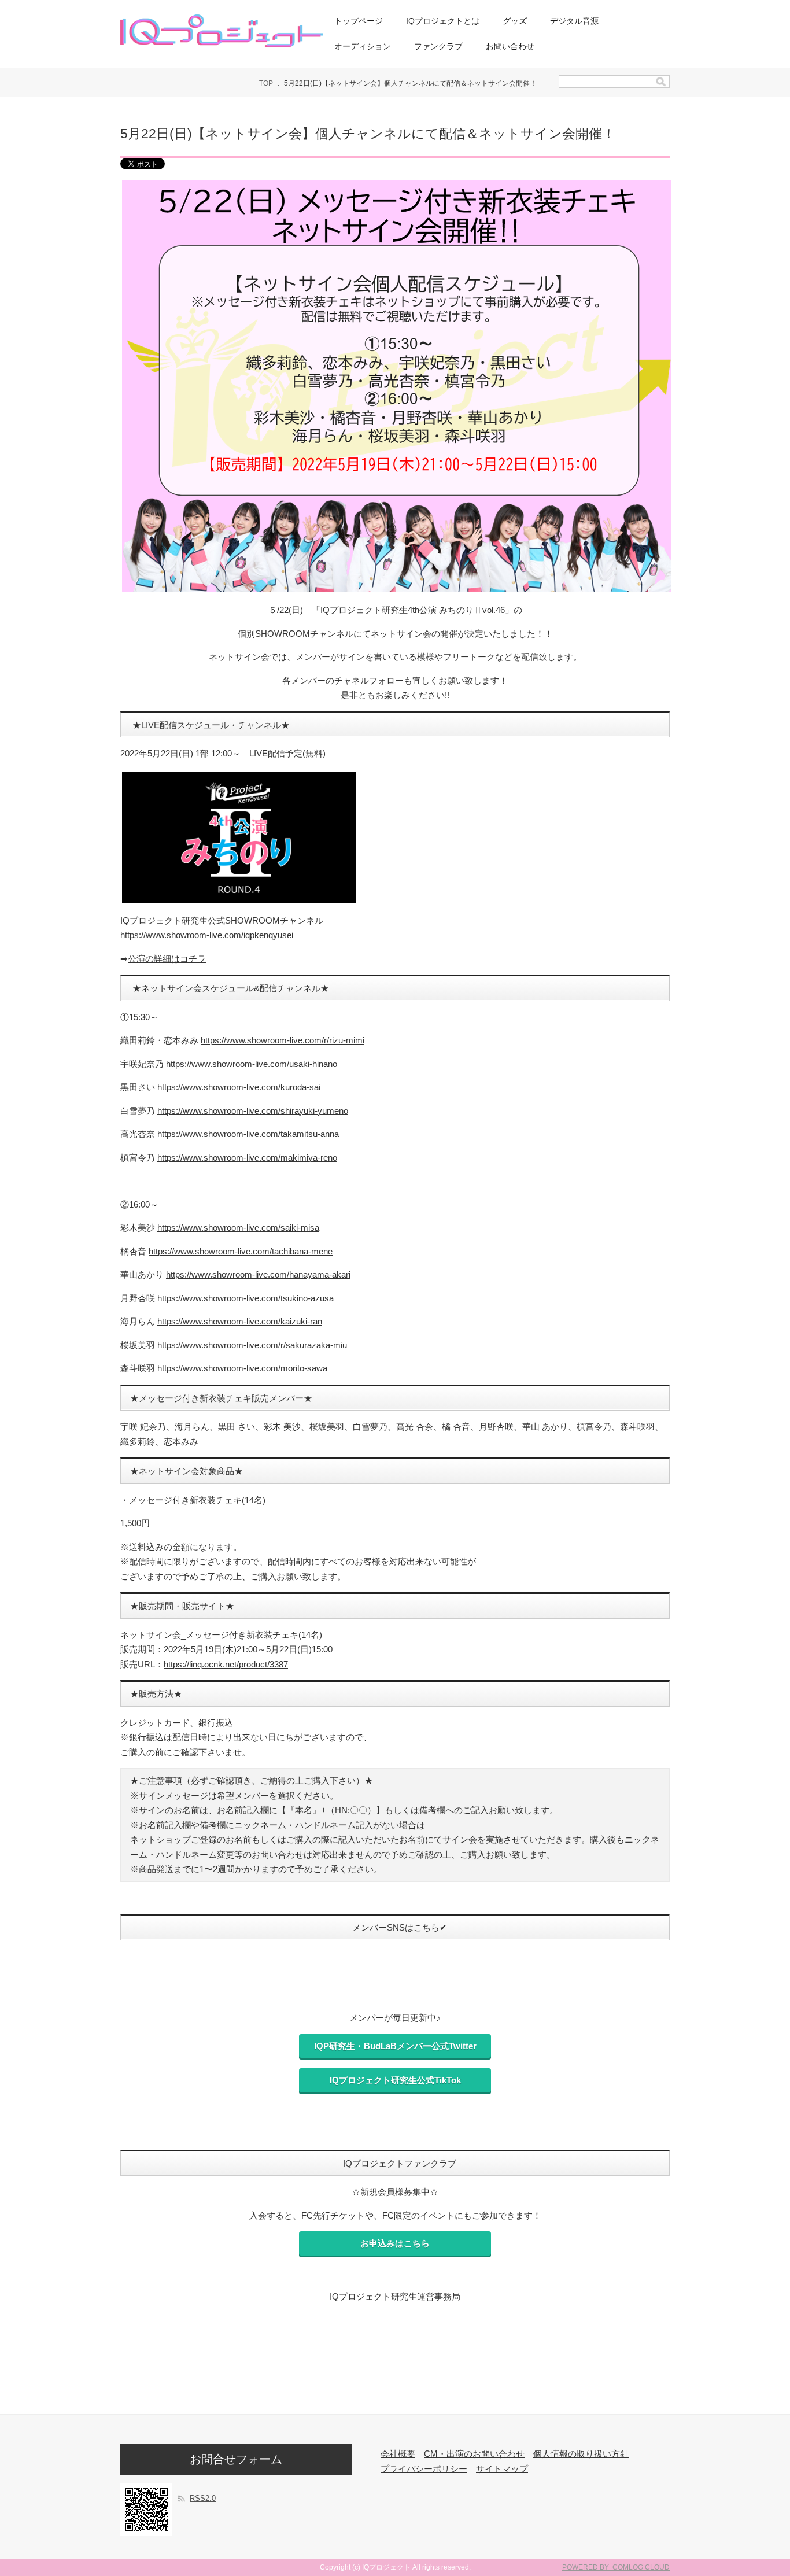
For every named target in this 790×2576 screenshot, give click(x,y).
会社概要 (398, 2454)
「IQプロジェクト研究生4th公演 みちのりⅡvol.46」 (413, 610)
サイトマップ (502, 2469)
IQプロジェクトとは (443, 21)
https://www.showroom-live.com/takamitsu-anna (248, 1134)
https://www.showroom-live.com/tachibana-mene (241, 1251)
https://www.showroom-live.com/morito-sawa (242, 1368)
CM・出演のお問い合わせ (474, 2454)
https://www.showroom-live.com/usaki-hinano (252, 1064)
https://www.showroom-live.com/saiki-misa (238, 1228)
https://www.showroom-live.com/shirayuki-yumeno (253, 1111)
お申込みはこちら (395, 2243)
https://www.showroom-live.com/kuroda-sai (239, 1087)
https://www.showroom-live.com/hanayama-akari (258, 1274)
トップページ (359, 21)
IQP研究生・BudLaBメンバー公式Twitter (395, 2046)
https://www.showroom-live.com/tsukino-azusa (246, 1298)
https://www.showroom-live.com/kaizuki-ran (240, 1321)
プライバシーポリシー (424, 2469)
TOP (266, 83)
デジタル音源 (574, 21)
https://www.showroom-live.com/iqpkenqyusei (207, 935)
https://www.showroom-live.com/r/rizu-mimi (283, 1040)
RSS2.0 (203, 2498)
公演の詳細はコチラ (167, 959)
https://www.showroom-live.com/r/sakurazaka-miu (252, 1345)
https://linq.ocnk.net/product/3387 (226, 1664)
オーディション (363, 46)
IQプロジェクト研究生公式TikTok (395, 2080)
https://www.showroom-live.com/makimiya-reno (247, 1158)
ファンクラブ (438, 46)
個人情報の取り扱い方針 (581, 2454)
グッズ (515, 21)
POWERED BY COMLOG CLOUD (616, 2567)
